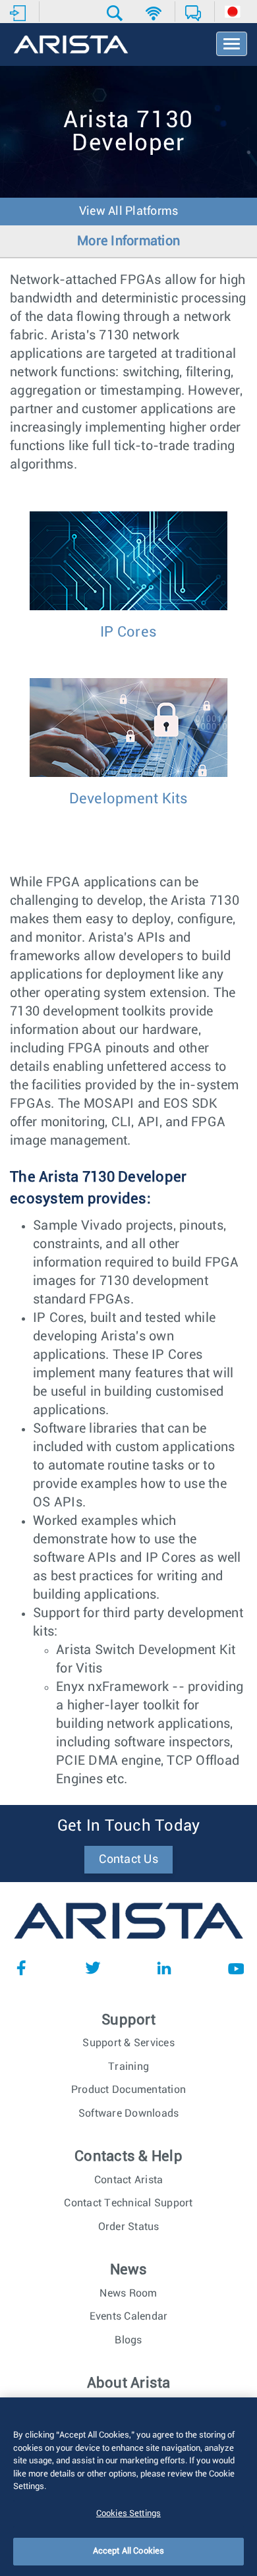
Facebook (21, 1968)
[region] (128, 2487)
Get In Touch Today (129, 1826)
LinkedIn (164, 1968)
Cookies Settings (128, 2514)
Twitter (93, 1968)
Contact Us (128, 1860)
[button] (116, 13)
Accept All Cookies (128, 2551)
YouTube (236, 1968)
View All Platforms (129, 212)
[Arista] (71, 45)
